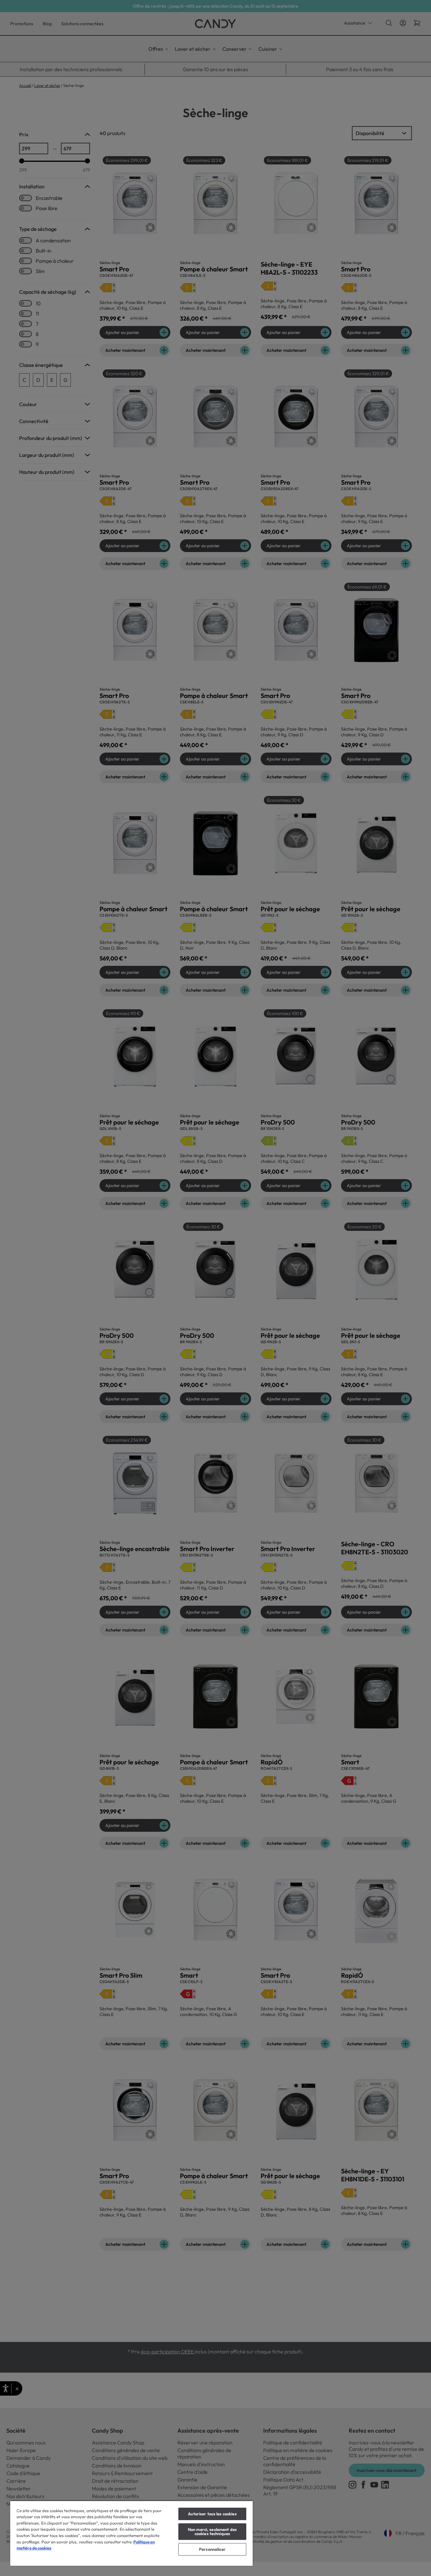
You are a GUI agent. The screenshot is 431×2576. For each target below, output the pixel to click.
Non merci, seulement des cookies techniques (212, 2531)
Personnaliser (212, 2549)
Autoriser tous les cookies (212, 2514)
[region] (131, 2533)
